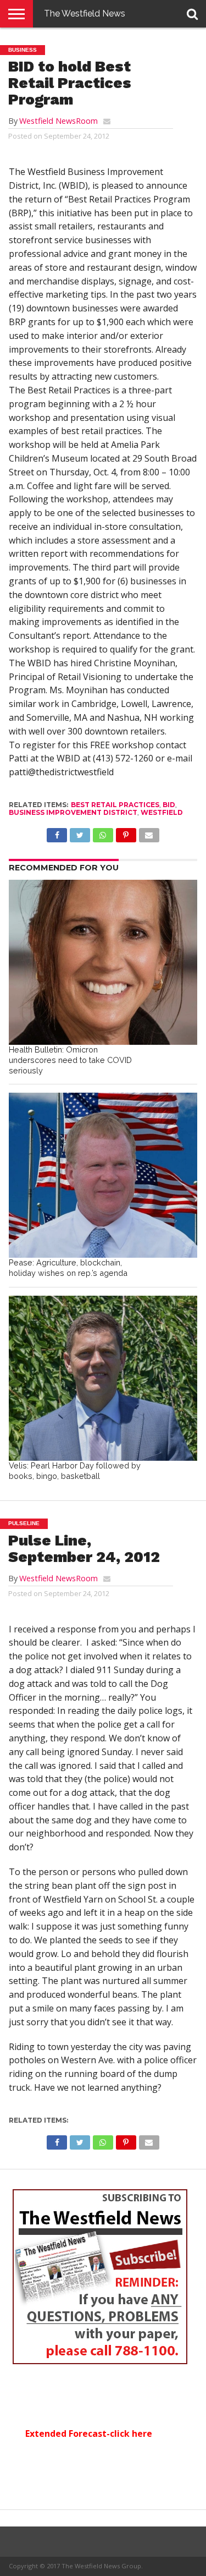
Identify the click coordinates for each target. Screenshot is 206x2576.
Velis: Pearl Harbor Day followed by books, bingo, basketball (75, 1471)
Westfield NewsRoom (59, 121)
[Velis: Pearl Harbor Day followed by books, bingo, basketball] (103, 1378)
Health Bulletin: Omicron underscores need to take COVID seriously (70, 1060)
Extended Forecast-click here (89, 2434)
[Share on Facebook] (57, 832)
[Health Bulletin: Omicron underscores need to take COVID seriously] (103, 962)
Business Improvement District (73, 812)
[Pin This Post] (126, 832)
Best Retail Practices (115, 805)
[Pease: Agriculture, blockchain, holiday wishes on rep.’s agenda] (103, 1175)
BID (169, 805)
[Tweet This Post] (80, 832)
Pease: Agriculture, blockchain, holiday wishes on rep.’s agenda (68, 1268)
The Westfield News (85, 13)
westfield (162, 812)
